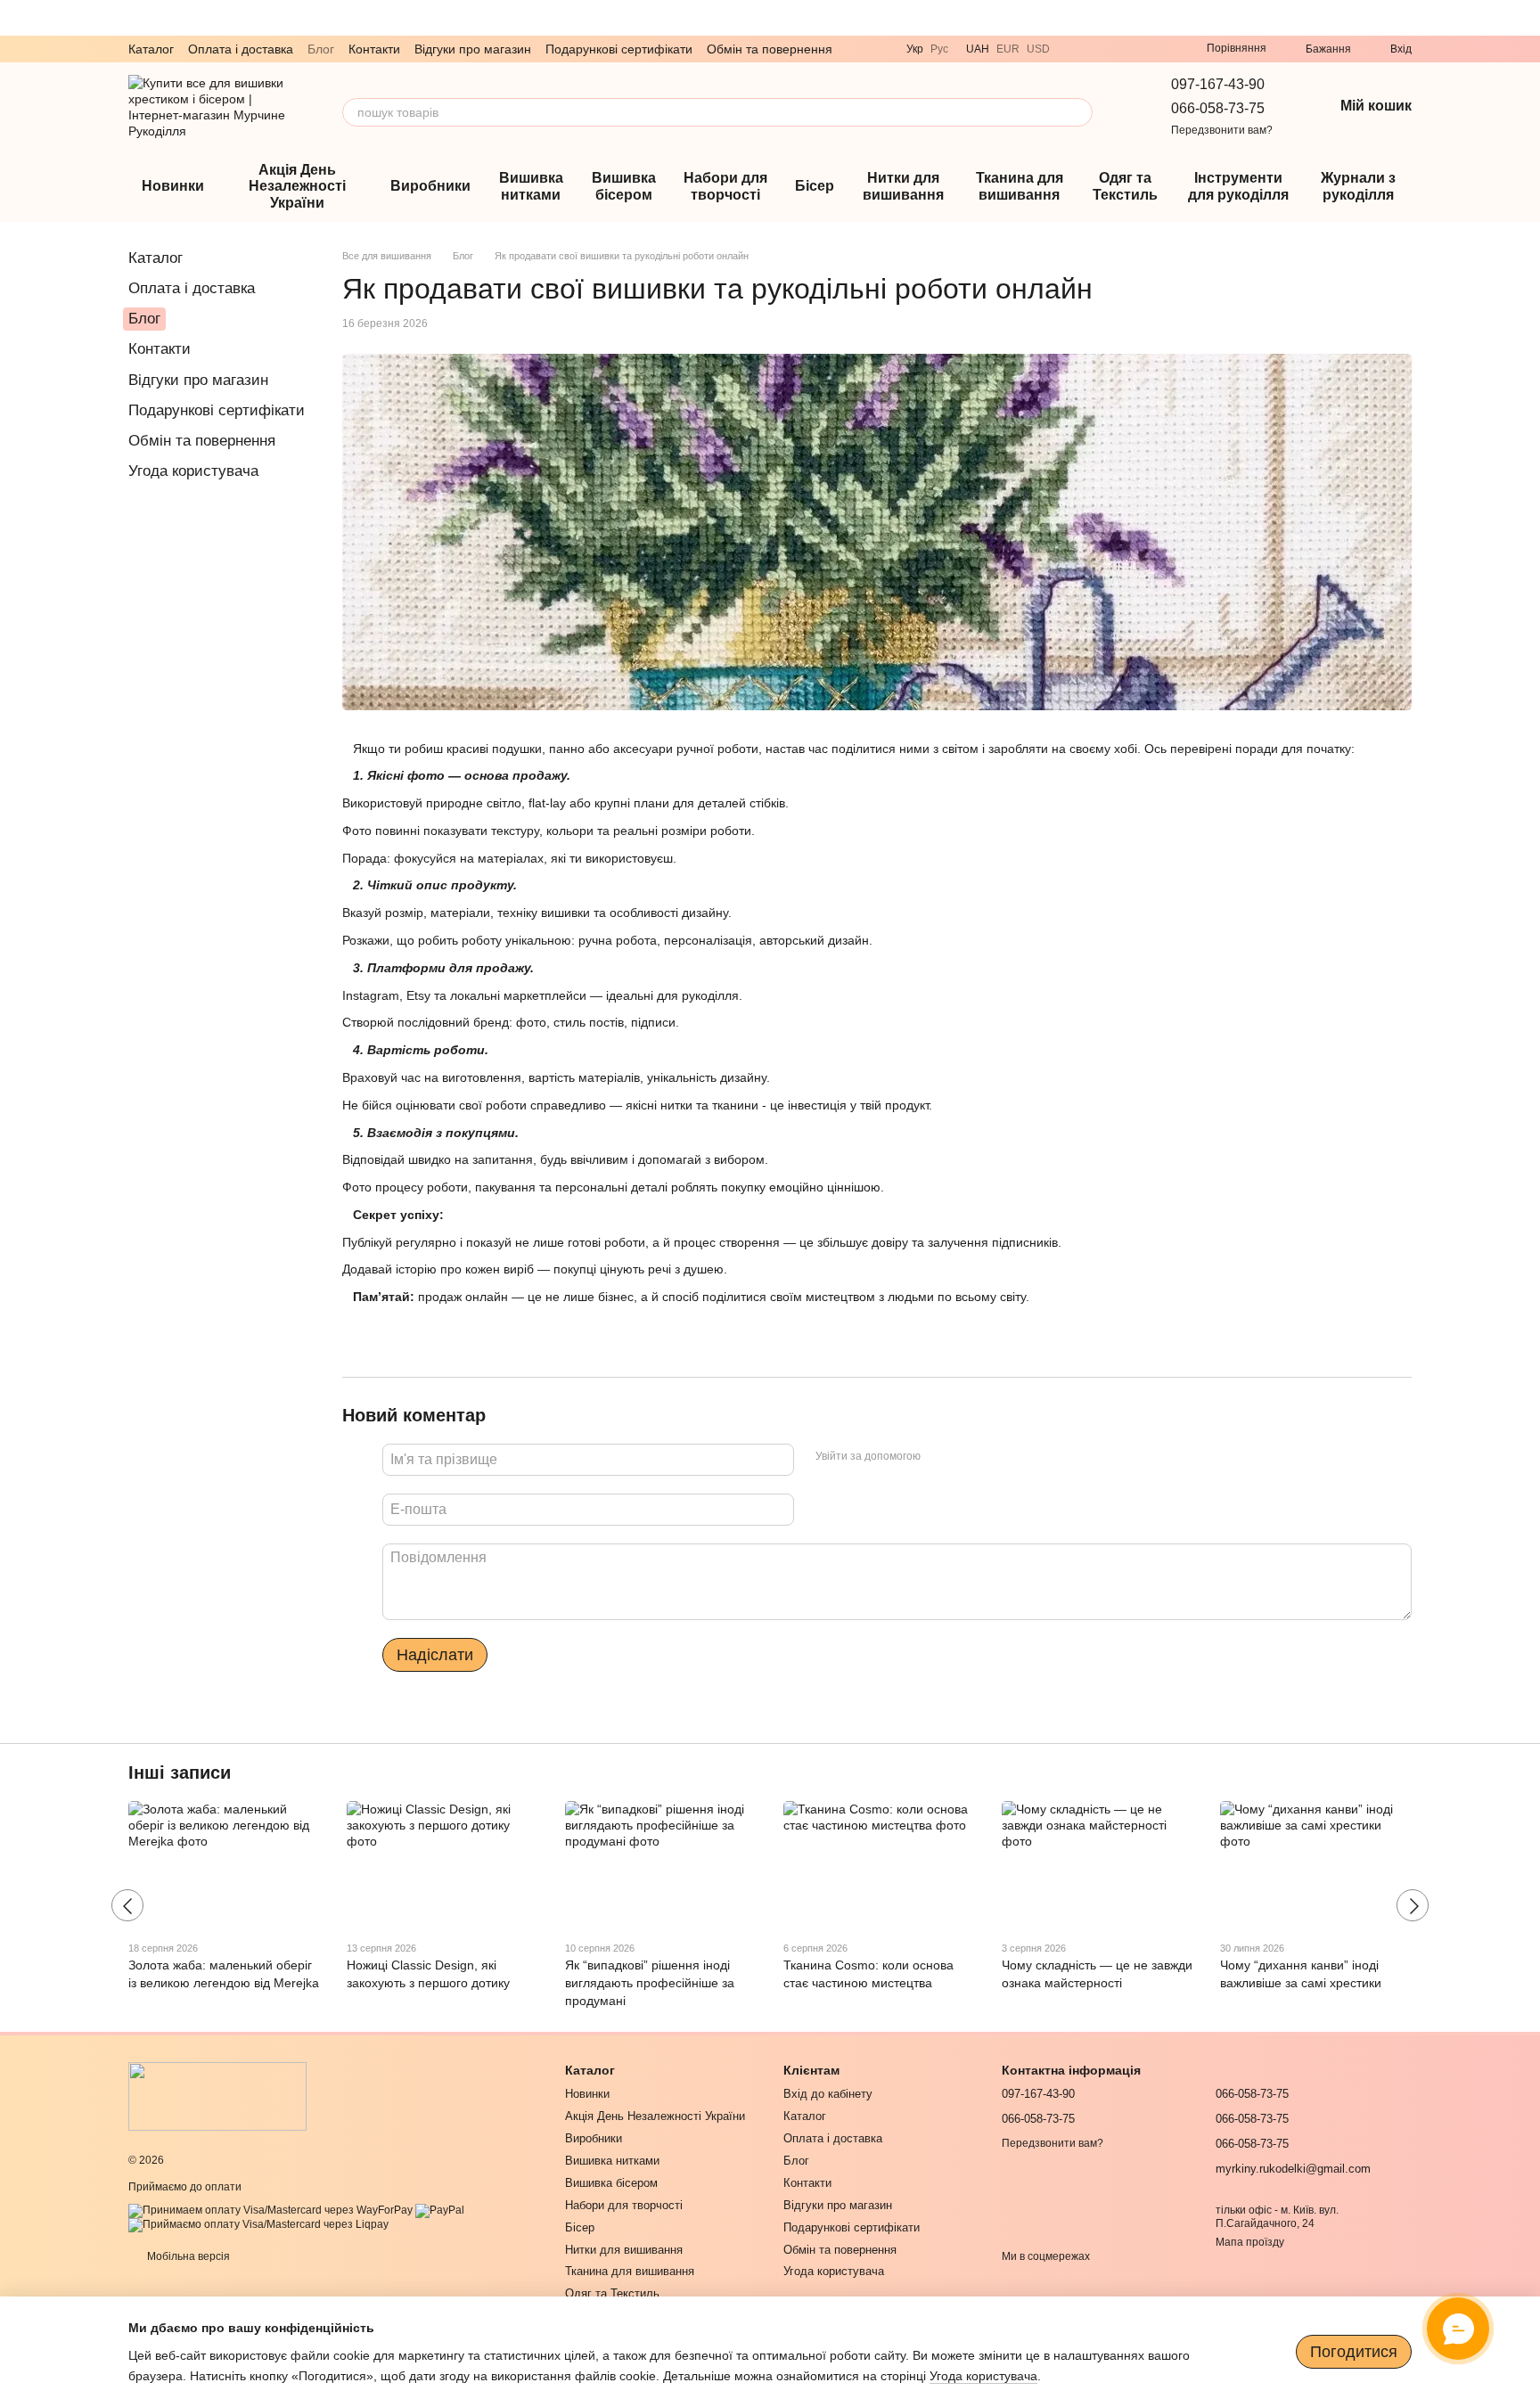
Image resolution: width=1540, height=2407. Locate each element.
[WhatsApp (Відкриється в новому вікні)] (1118, 49)
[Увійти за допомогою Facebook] (940, 1457)
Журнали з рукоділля (1358, 186)
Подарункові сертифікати (619, 49)
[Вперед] (1413, 1905)
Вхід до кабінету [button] (828, 2094)
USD (1038, 49)
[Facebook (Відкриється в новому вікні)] (1160, 49)
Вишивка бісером (624, 186)
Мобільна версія (187, 2256)
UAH (978, 49)
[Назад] (127, 1905)
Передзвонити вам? (1222, 130)
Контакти (374, 49)
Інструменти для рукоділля (1238, 186)
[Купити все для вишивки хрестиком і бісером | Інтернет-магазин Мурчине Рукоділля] (217, 2096)
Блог (321, 49)
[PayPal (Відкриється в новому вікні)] (440, 2210)
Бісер (815, 186)
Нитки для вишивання (903, 186)
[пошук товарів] (1078, 112)
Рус (939, 49)
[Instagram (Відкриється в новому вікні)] (1139, 49)
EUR (1008, 49)
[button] (1526, 18)
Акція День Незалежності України (297, 186)
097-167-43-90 (1218, 84)
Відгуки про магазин (473, 49)
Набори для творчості (725, 186)
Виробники (430, 186)
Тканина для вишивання (1020, 186)
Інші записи (180, 1773)
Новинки (173, 186)
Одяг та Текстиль (1125, 186)
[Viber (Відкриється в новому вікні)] (1075, 49)
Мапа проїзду (1250, 2242)
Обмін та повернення (770, 49)
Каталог (151, 49)
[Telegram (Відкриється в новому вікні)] (1096, 49)
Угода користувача (193, 471)
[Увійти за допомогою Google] (969, 1457)
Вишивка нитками (531, 186)
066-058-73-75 (1218, 108)
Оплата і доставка (241, 49)
